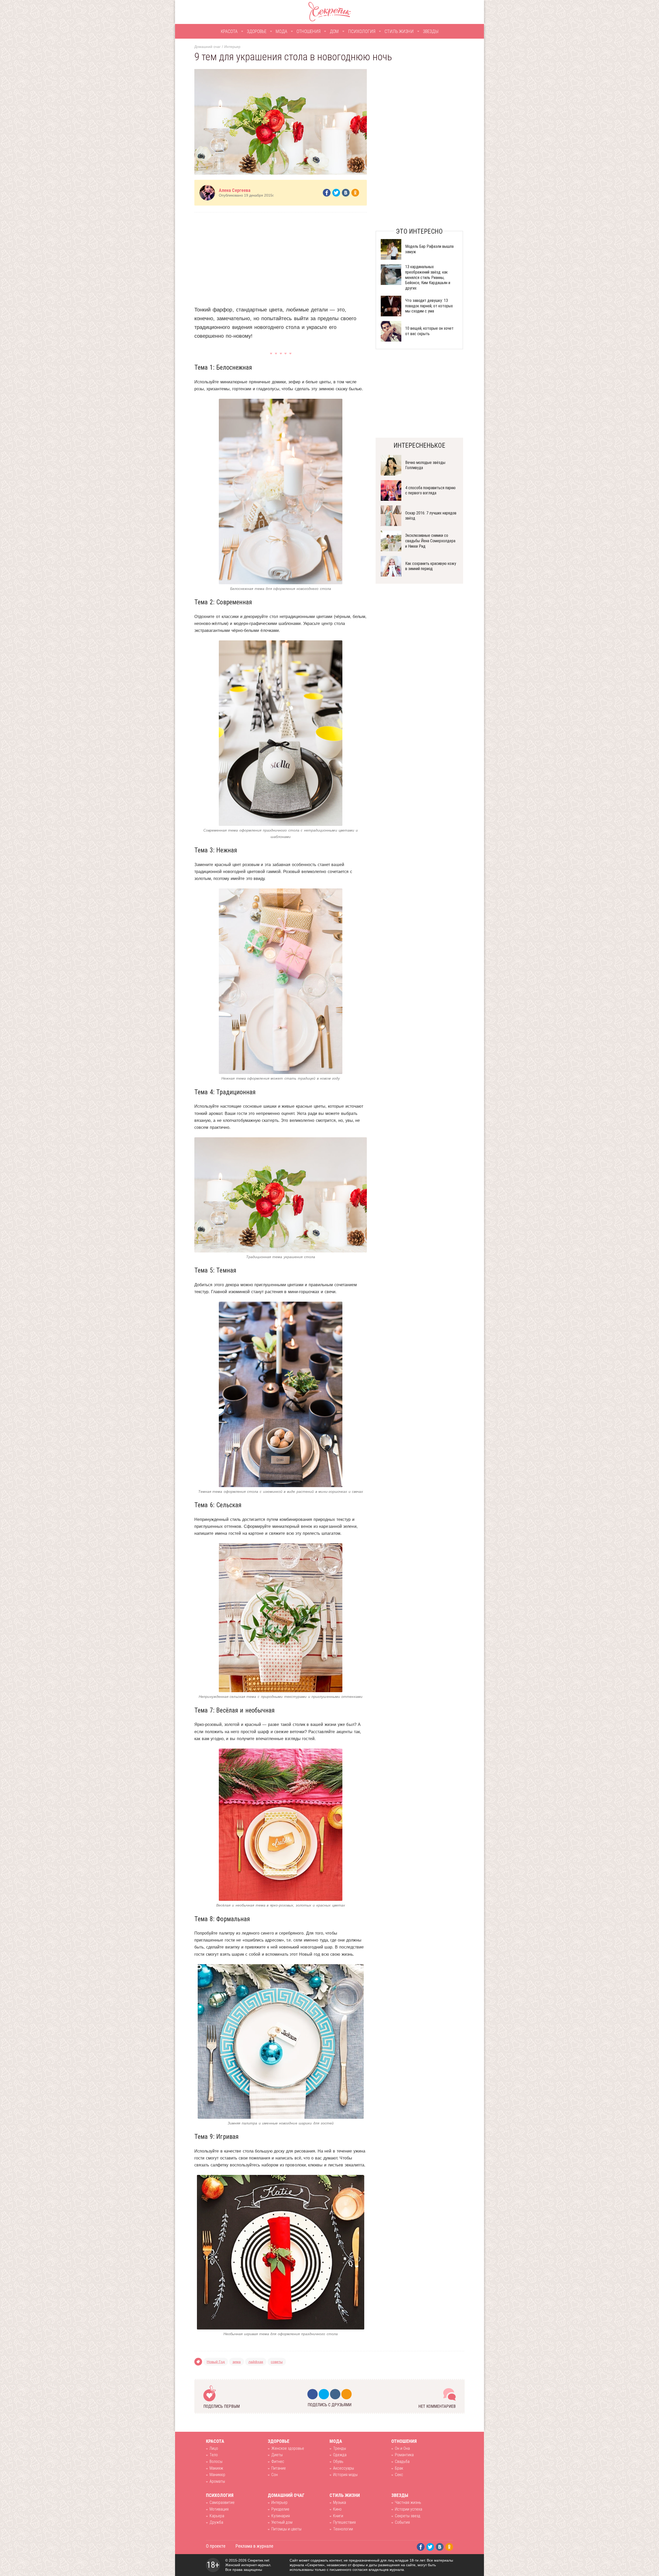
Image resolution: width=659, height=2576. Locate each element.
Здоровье (257, 31)
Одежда (340, 2455)
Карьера (217, 2516)
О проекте (216, 2546)
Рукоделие (280, 2509)
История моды (345, 2475)
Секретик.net (258, 2560)
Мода (281, 31)
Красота (229, 31)
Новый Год (216, 2362)
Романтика (404, 2455)
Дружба (216, 2522)
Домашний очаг (207, 47)
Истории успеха (409, 2509)
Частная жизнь (408, 2502)
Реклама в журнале (254, 2546)
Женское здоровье (288, 2448)
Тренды (340, 2448)
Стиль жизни (399, 31)
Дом (334, 31)
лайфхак (256, 2362)
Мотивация (219, 2509)
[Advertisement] (281, 255)
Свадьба (402, 2461)
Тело (214, 2455)
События (402, 2522)
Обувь (338, 2461)
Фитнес (278, 2461)
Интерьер (232, 47)
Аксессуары (344, 2468)
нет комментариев (437, 2406)
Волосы (216, 2461)
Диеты (277, 2455)
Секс (399, 2475)
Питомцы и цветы (286, 2529)
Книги (338, 2516)
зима (237, 2362)
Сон (275, 2475)
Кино (337, 2509)
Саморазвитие (222, 2502)
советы (277, 2362)
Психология (362, 31)
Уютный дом (282, 2522)
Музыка (340, 2502)
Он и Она (402, 2448)
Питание (279, 2468)
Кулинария (281, 2516)
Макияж (216, 2468)
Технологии (343, 2529)
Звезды (431, 31)
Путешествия (344, 2522)
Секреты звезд (408, 2516)
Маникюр (217, 2475)
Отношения (309, 31)
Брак (399, 2468)
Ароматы (217, 2481)
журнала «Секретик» (307, 2565)
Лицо (214, 2448)
